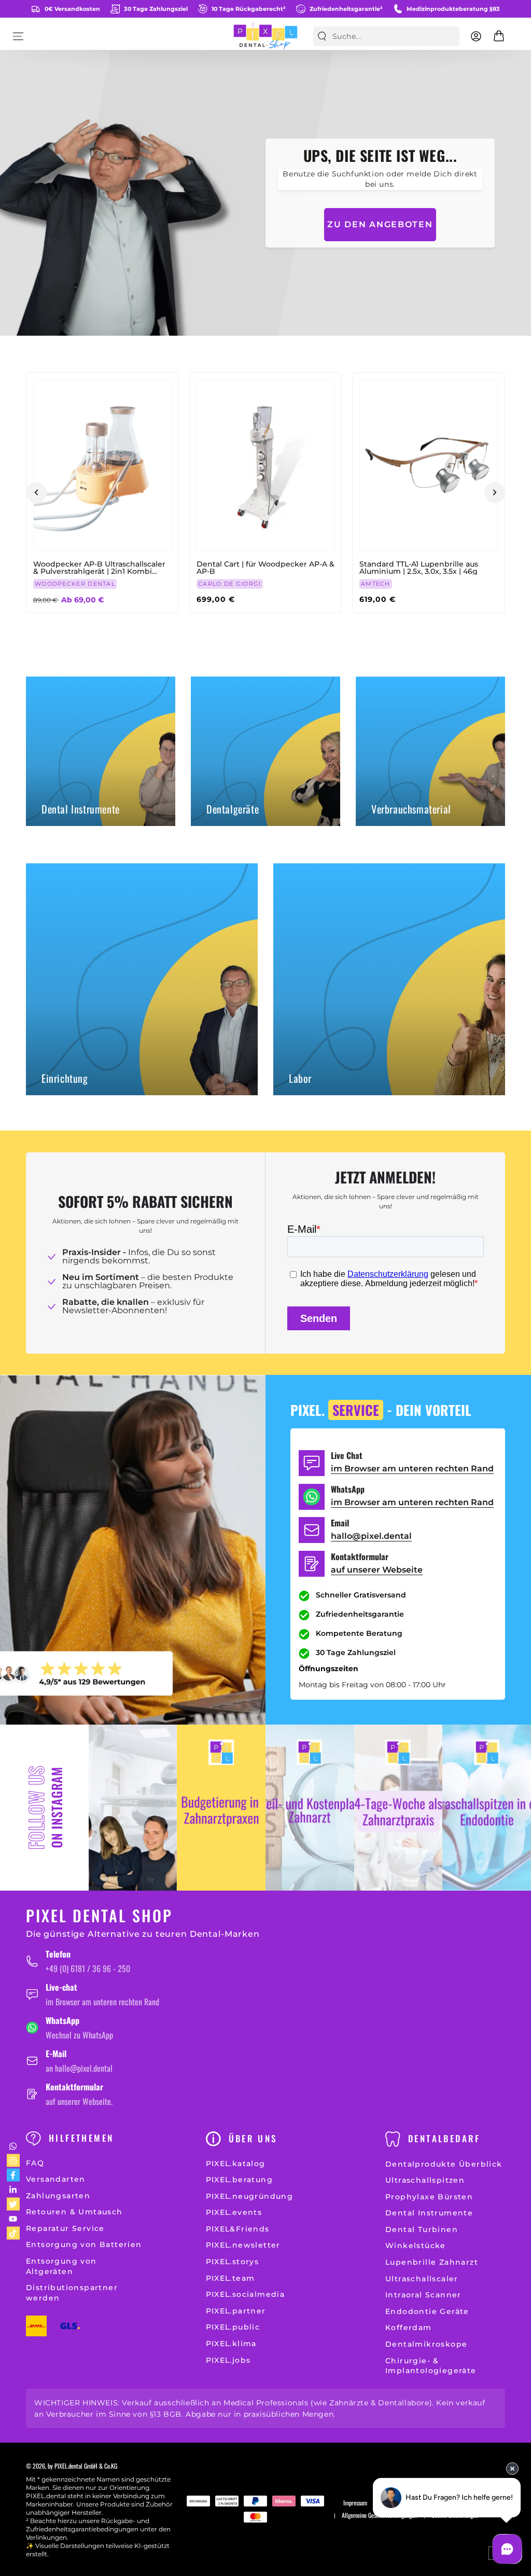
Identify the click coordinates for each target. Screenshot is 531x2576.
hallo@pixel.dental (371, 1536)
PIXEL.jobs (228, 2360)
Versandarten (56, 2179)
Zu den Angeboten (380, 224)
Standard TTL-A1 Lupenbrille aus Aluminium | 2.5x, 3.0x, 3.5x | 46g (419, 568)
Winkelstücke (416, 2246)
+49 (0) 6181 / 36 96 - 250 (88, 1968)
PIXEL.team (230, 2278)
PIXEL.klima (231, 2344)
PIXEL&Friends (238, 2229)
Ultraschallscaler (422, 2279)
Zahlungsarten (58, 2196)
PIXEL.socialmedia (246, 2294)
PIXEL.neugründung (250, 2196)
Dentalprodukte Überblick (444, 2164)
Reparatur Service (65, 2228)
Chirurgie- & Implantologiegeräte (431, 2366)
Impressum (355, 2503)
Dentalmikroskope (426, 2344)
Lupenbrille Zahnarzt (432, 2262)
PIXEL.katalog (236, 2164)
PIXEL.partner (236, 2311)
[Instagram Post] (133, 1808)
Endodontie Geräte (427, 2311)
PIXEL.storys (233, 2262)
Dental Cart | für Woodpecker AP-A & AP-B (265, 568)
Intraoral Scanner (423, 2295)
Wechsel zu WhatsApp (79, 2035)
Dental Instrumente (429, 2213)
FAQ (35, 2163)
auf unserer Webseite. (79, 2101)
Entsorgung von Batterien (84, 2244)
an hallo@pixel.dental (79, 2068)
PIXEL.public (233, 2327)
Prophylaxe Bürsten (429, 2197)
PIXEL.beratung (240, 2180)
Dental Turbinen (422, 2229)
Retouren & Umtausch (74, 2212)
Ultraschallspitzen (425, 2180)
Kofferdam (409, 2327)
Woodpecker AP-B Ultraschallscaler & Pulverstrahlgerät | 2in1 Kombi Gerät (99, 568)
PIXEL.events (234, 2212)
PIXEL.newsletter (243, 2245)
